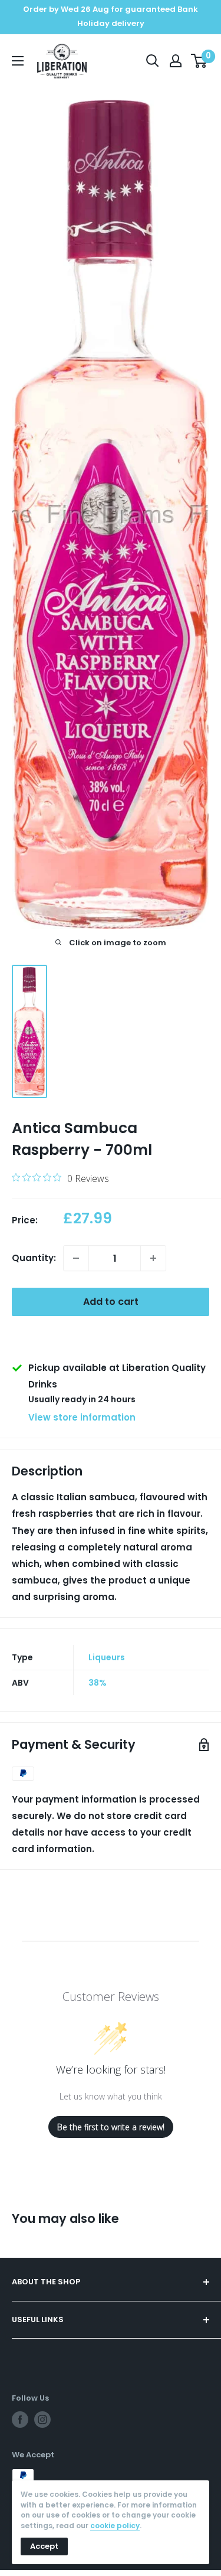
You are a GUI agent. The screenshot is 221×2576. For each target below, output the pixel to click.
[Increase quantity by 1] (153, 1258)
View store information (82, 1417)
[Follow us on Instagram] (42, 2420)
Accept (44, 2546)
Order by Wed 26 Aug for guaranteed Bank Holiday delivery (111, 16)
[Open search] (153, 61)
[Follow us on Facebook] (20, 2420)
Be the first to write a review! (111, 2127)
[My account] (176, 61)
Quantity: (34, 1258)
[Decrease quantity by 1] (76, 1258)
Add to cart (111, 1302)
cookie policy (115, 2526)
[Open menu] (18, 61)
